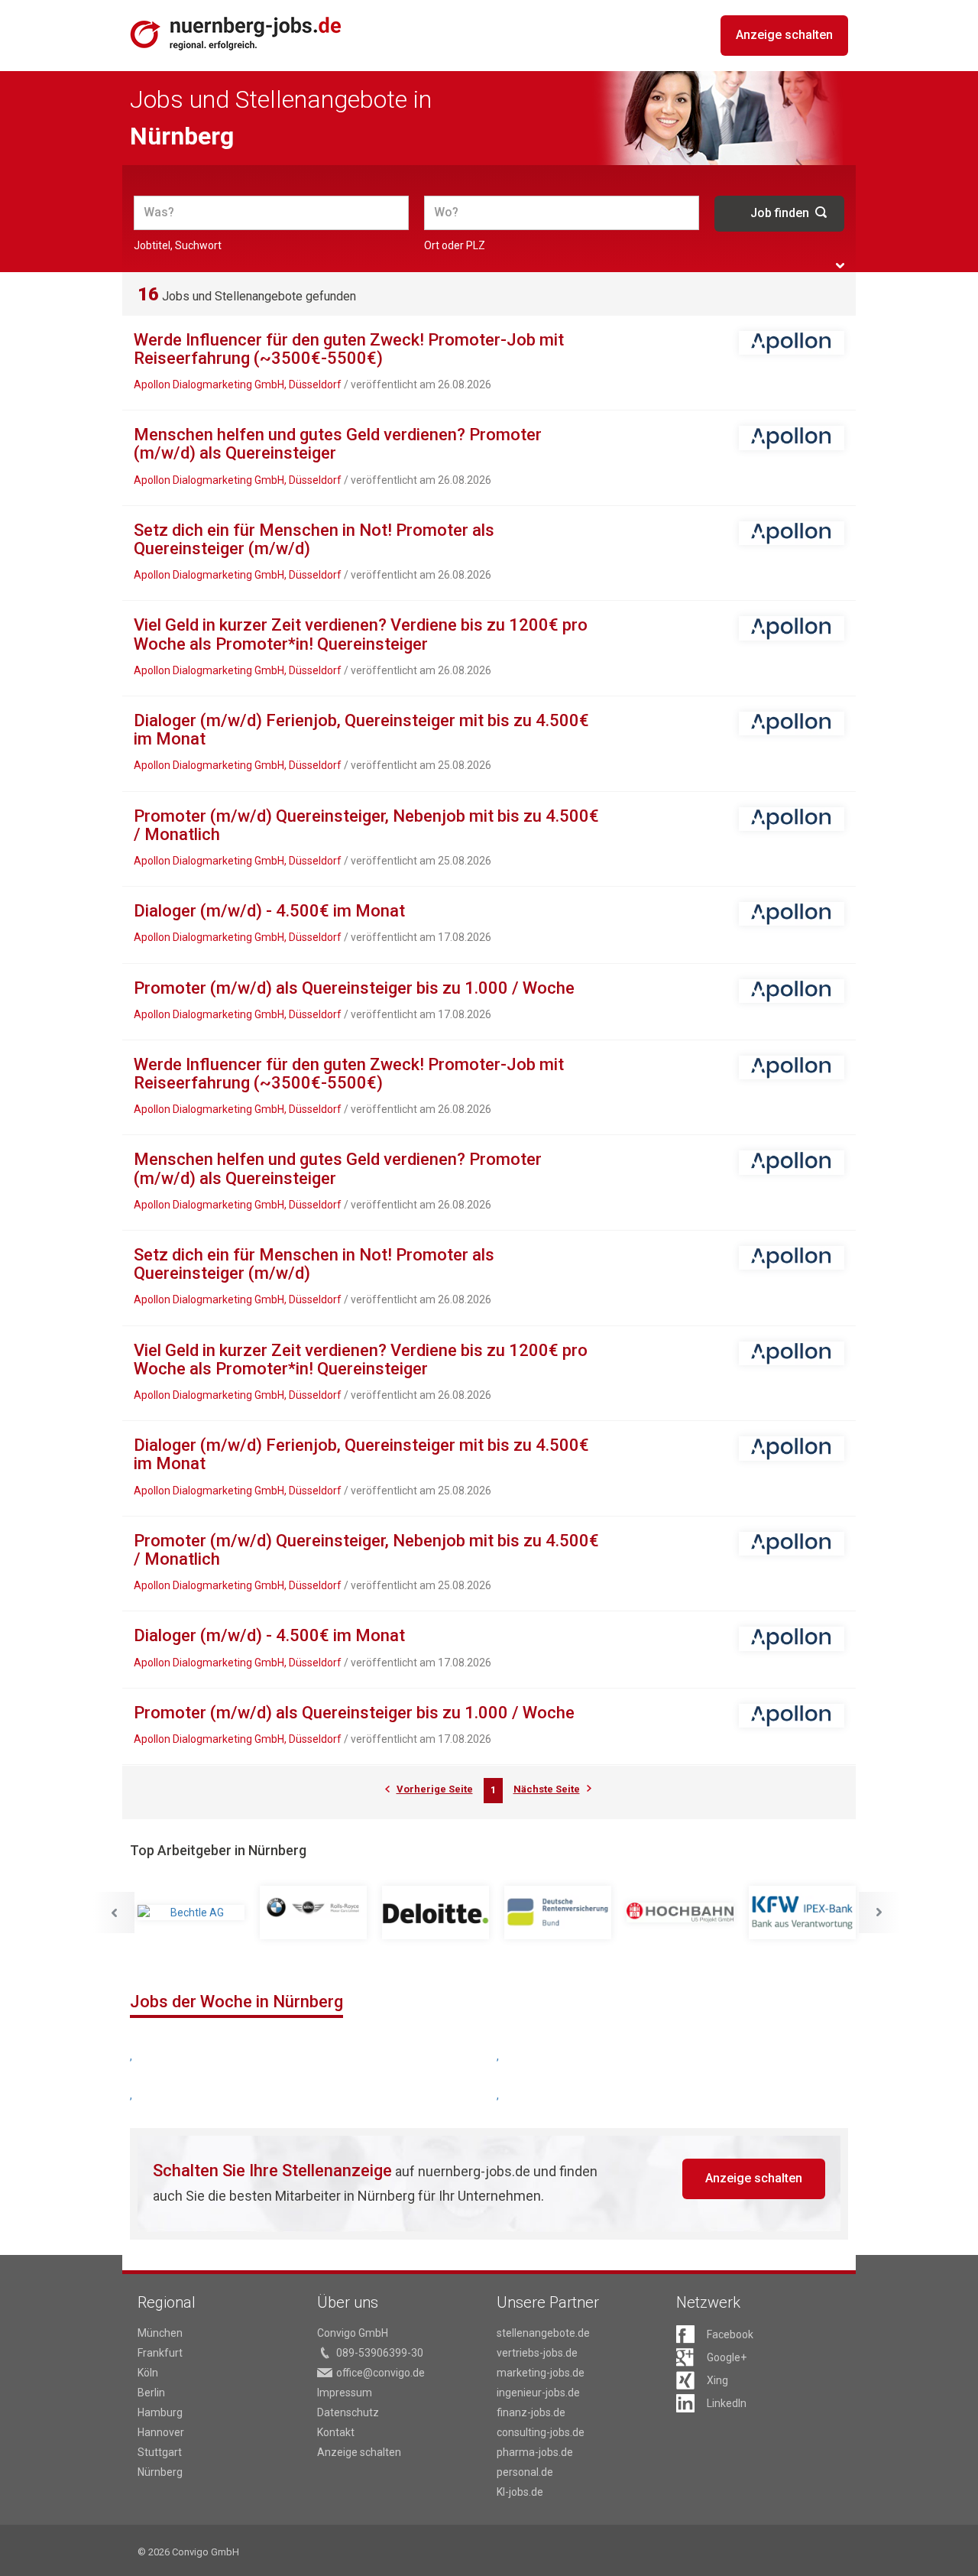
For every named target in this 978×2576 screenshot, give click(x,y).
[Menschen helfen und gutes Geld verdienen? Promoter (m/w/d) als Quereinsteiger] (792, 438)
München (160, 2333)
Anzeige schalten (784, 35)
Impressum (345, 2393)
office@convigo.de (381, 2373)
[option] (191, 1913)
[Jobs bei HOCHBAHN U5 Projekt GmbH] (680, 1913)
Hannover (161, 2432)
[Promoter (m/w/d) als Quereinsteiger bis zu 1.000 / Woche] (792, 991)
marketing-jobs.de (541, 2373)
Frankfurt (160, 2353)
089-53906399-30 (380, 2353)
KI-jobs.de (520, 2492)
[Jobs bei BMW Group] (313, 1913)
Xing (717, 2380)
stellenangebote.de (543, 2333)
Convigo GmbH (353, 2333)
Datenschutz (348, 2412)
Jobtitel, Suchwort (178, 245)
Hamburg (160, 2412)
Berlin (151, 2393)
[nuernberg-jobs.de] (236, 33)
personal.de (525, 2472)
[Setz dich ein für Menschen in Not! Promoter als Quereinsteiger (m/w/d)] (792, 533)
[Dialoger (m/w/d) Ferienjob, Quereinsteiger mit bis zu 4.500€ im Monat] (792, 723)
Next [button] (879, 1913)
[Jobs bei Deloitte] (436, 1913)
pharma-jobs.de (535, 2452)
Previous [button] (114, 1913)
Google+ (727, 2357)
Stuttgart (160, 2452)
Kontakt (336, 2432)
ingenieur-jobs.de (538, 2393)
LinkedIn (727, 2403)
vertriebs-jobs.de (537, 2353)
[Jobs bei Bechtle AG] (191, 1913)
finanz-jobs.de (531, 2412)
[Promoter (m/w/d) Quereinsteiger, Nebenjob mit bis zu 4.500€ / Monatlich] (792, 819)
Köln (148, 2373)
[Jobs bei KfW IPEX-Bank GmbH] (802, 1913)
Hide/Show (840, 266)
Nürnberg (160, 2472)
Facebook (730, 2334)
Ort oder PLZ (455, 245)
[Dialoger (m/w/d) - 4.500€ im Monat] (792, 914)
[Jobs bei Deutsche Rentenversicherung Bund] (558, 1913)
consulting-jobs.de (541, 2432)
